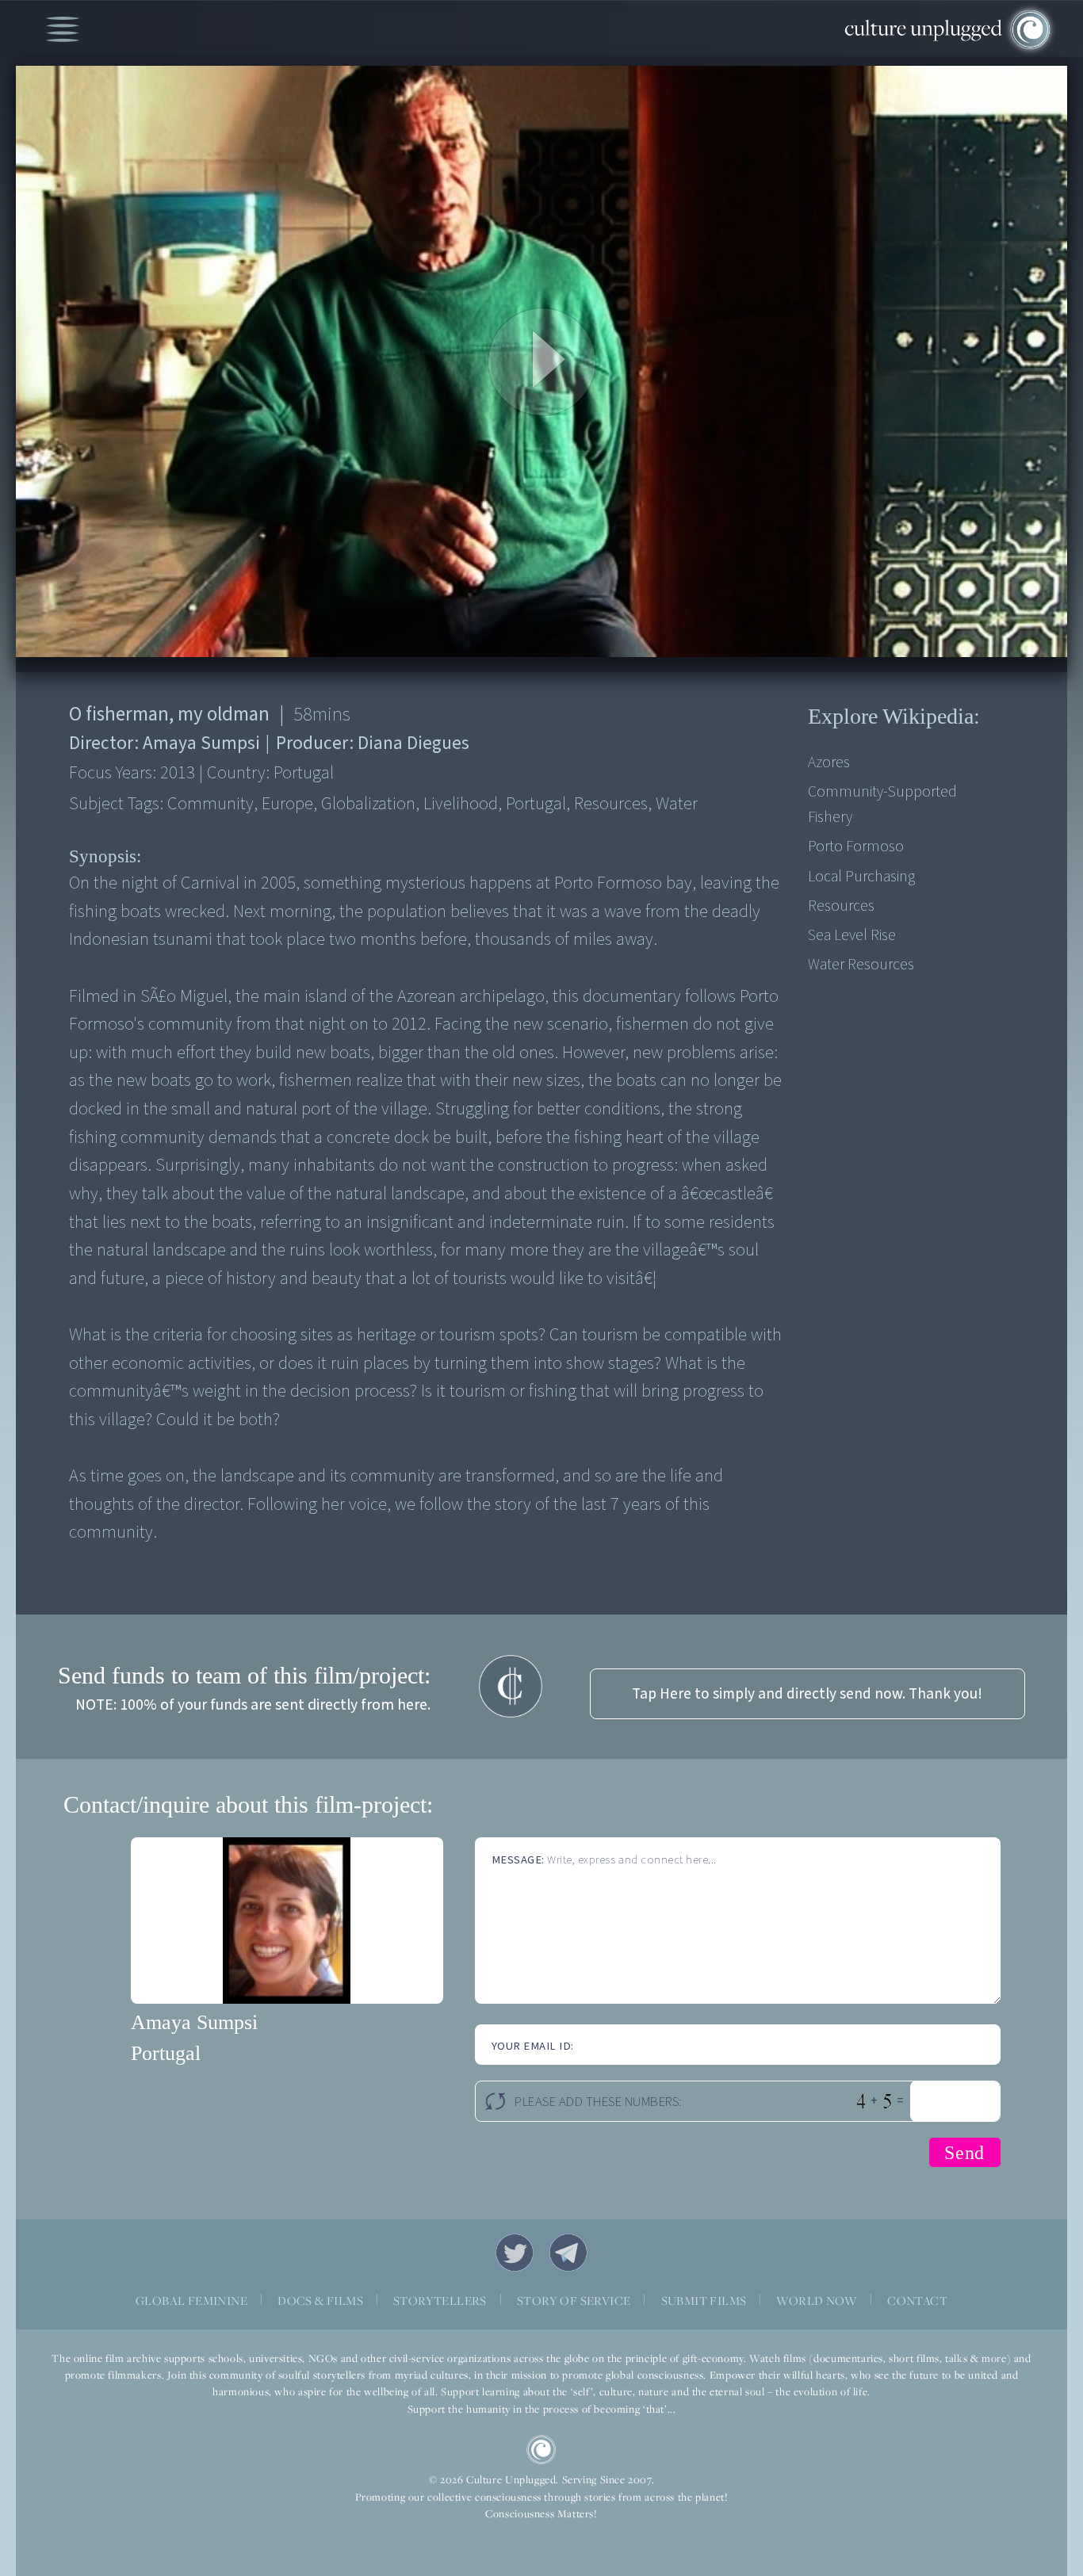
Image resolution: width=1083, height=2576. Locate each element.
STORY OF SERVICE (574, 2301)
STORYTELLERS (440, 2301)
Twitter (515, 2253)
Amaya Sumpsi (194, 2022)
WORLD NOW (817, 2301)
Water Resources (861, 965)
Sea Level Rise (852, 935)
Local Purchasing (861, 877)
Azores (829, 762)
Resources (841, 906)
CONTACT (917, 2301)
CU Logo (541, 2450)
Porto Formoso (856, 847)
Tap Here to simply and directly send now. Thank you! (807, 1694)
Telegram (568, 2253)
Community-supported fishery (882, 805)
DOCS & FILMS (320, 2301)
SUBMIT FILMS (704, 2301)
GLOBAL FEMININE (191, 2301)
